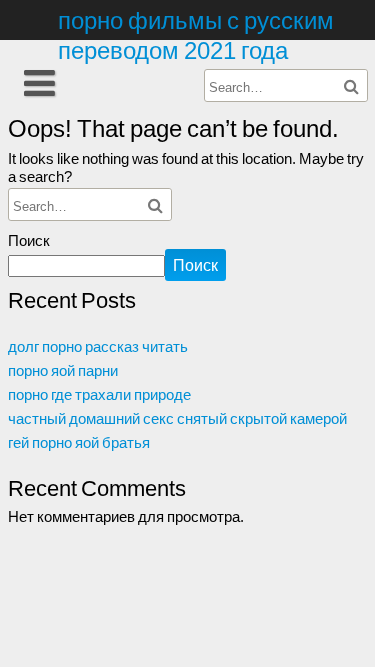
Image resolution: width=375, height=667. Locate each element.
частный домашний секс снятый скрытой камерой (177, 418)
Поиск (29, 240)
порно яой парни (63, 370)
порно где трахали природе (99, 394)
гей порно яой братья (79, 442)
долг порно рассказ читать (98, 346)
